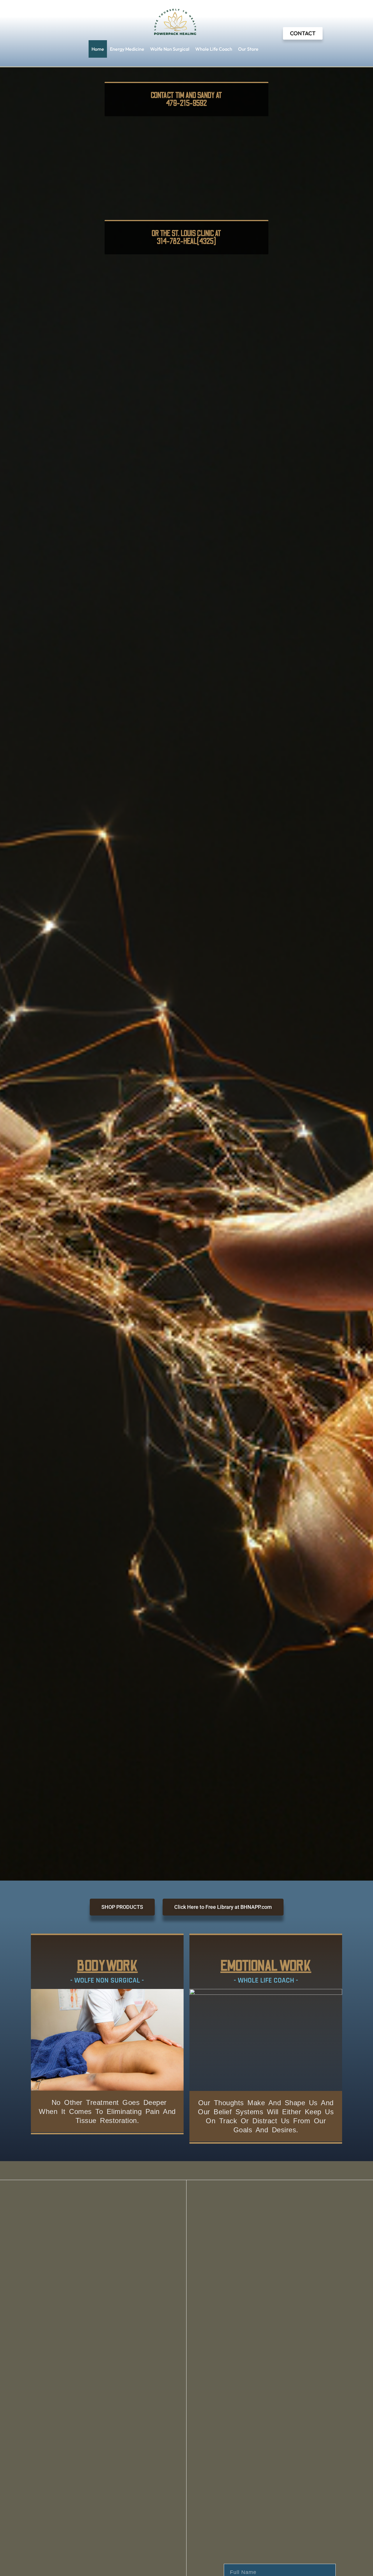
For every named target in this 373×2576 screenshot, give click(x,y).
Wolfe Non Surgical (170, 49)
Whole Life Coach (214, 49)
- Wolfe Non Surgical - (107, 1981)
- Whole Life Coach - (266, 1981)
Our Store (248, 49)
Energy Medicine (127, 49)
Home (98, 49)
